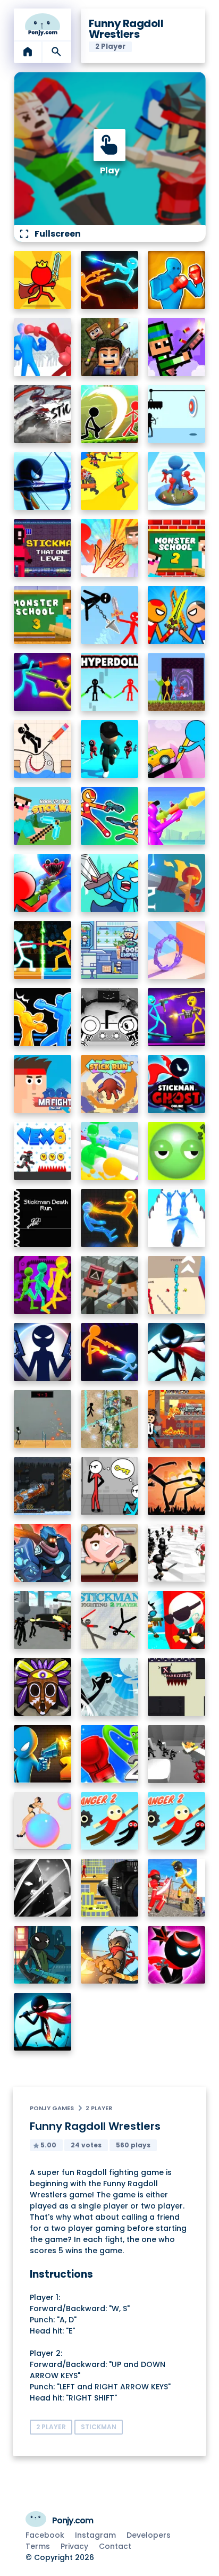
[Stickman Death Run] (43, 1218)
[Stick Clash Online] (110, 883)
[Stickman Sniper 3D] (110, 1888)
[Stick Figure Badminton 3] (43, 1419)
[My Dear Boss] (110, 1553)
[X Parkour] (177, 1687)
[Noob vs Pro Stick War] (43, 816)
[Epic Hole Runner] (177, 481)
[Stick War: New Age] (43, 1352)
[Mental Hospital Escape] (110, 1486)
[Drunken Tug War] (43, 950)
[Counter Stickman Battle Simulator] (177, 1754)
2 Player (99, 2108)
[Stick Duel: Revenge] (110, 280)
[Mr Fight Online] (43, 1084)
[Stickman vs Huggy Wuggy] (43, 883)
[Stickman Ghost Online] (177, 1084)
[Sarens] (110, 1419)
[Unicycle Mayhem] (177, 816)
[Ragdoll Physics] (43, 1821)
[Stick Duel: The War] (43, 682)
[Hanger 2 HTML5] (110, 1821)
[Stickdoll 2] (177, 883)
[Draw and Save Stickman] (43, 749)
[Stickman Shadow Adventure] (43, 1888)
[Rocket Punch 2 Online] (110, 1754)
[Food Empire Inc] (110, 950)
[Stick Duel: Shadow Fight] (177, 1486)
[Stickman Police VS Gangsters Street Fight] (177, 1888)
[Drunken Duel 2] (43, 1754)
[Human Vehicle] (177, 1218)
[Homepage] (43, 24)
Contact (115, 2546)
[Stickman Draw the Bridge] (177, 749)
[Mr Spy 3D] (177, 1620)
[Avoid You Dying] (177, 414)
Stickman (99, 2427)
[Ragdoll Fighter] (110, 347)
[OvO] (110, 1017)
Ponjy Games (52, 2108)
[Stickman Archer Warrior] (43, 481)
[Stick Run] (110, 1084)
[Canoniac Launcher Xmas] (43, 1486)
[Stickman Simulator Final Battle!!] (177, 1553)
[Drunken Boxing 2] (43, 1017)
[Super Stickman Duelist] (110, 615)
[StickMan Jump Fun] (110, 1687)
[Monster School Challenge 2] (177, 548)
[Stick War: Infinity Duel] (110, 1352)
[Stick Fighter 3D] (110, 1218)
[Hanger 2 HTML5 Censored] (177, 1821)
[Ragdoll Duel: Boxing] (43, 347)
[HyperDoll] (110, 682)
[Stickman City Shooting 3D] (43, 1620)
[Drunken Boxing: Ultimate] (177, 280)
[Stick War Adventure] (43, 1553)
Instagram (95, 2535)
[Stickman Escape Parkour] (43, 1285)
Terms (38, 2546)
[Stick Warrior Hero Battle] (177, 615)
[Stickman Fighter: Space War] (43, 2022)
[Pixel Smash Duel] (177, 347)
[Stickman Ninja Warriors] (177, 1955)
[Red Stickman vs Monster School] (110, 548)
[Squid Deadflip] (110, 749)
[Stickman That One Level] (43, 548)
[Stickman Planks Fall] (110, 481)
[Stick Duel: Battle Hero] (110, 816)
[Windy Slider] (110, 1151)
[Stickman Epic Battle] (177, 1352)
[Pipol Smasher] (177, 1419)
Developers (149, 2535)
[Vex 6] (43, 1151)
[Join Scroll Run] (177, 950)
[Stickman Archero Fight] (110, 414)
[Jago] (43, 1687)
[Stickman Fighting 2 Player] (110, 1620)
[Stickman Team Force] (43, 1955)
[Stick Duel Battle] (177, 1017)
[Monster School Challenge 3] (43, 615)
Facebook (45, 2535)
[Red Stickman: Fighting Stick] (43, 280)
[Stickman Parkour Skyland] (177, 682)
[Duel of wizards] (110, 1285)
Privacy (74, 2546)
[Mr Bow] (110, 1955)
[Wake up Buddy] (177, 1151)
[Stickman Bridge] (177, 1285)
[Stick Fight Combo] (43, 414)
